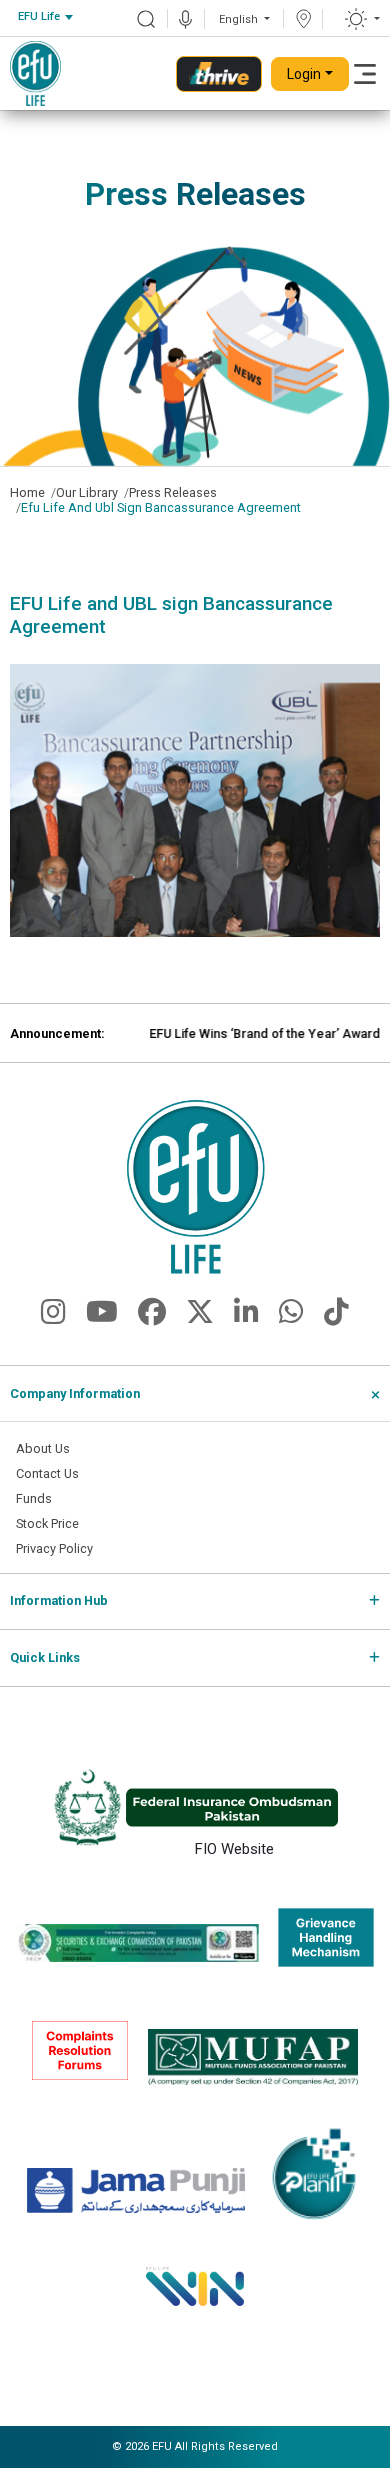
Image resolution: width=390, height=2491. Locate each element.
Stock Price (47, 1523)
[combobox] (45, 17)
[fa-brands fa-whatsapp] (291, 1317)
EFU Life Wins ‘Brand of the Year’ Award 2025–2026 (238, 1033)
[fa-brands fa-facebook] (152, 1317)
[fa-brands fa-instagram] (53, 1317)
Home (27, 492)
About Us (43, 1448)
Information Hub (59, 1600)
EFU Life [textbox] (39, 16)
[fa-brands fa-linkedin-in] (246, 1317)
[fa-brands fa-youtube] (102, 1317)
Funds (34, 1498)
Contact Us (47, 1473)
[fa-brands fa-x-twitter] (200, 1317)
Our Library (87, 492)
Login (304, 74)
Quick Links (45, 1657)
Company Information (75, 1393)
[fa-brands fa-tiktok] (336, 1317)
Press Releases (173, 492)
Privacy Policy (54, 1548)
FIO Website (234, 1846)
